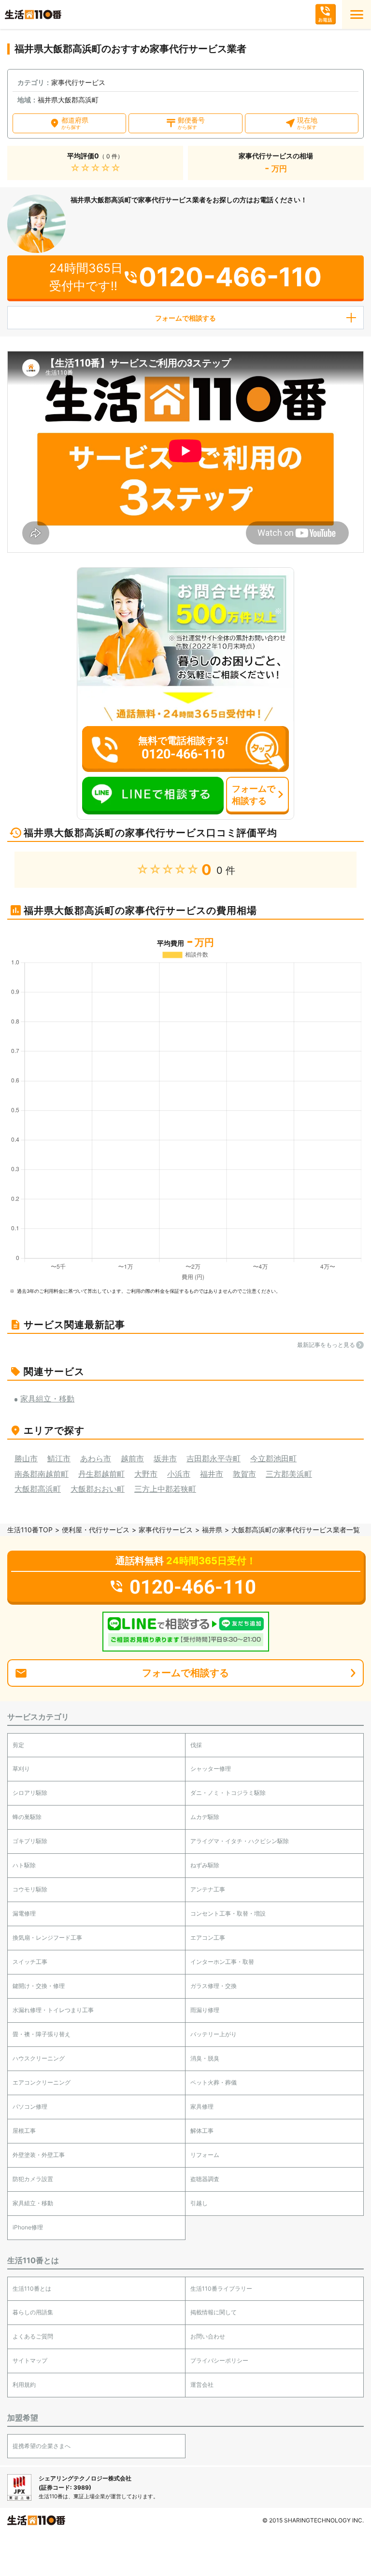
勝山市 (26, 1458)
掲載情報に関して (214, 2312)
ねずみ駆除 (205, 1865)
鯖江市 (59, 1458)
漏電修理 (24, 1913)
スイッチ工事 (30, 1962)
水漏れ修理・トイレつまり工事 (53, 2010)
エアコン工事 (208, 1938)
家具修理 (202, 2107)
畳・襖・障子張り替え (42, 2034)
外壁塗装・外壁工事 (39, 2155)
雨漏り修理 (205, 2010)
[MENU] (357, 14)
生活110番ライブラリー (221, 2289)
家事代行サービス (166, 1530)
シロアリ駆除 (30, 1793)
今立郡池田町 (273, 1458)
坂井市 (165, 1458)
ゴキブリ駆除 (30, 1841)
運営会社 (202, 2385)
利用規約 (24, 2385)
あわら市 (96, 1458)
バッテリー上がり (214, 2034)
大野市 (146, 1474)
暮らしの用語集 (33, 2312)
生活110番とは (32, 2289)
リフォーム (205, 2155)
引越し (199, 2203)
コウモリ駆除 (30, 1889)
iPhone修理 (28, 2227)
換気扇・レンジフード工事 (47, 1938)
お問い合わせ (208, 2336)
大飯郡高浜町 (38, 1489)
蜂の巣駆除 (27, 1817)
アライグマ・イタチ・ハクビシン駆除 (240, 1841)
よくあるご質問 (33, 2336)
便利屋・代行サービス (96, 1530)
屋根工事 (24, 2131)
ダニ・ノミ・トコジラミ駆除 (228, 1793)
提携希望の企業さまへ (42, 2446)
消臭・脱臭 (205, 2058)
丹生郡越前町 (101, 1474)
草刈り (21, 1769)
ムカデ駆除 (205, 1817)
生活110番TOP (30, 1530)
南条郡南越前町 (42, 1474)
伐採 (196, 1745)
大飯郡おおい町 (98, 1489)
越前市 (132, 1458)
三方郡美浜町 (289, 1474)
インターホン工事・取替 (222, 1962)
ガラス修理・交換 (214, 1986)
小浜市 (179, 1474)
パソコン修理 (30, 2107)
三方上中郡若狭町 (165, 1489)
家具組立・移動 (33, 2203)
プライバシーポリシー (219, 2360)
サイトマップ (30, 2360)
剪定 (18, 1745)
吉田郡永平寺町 (214, 1458)
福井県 (212, 1530)
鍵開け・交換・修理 (39, 1986)
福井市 (212, 1474)
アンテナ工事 (208, 1889)
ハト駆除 (24, 1865)
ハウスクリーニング (39, 2058)
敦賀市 (244, 1474)
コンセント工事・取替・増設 (228, 1913)
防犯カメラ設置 (33, 2179)
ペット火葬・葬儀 (214, 2082)
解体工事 (202, 2131)
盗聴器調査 (205, 2179)
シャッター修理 (211, 1769)
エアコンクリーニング (42, 2082)
